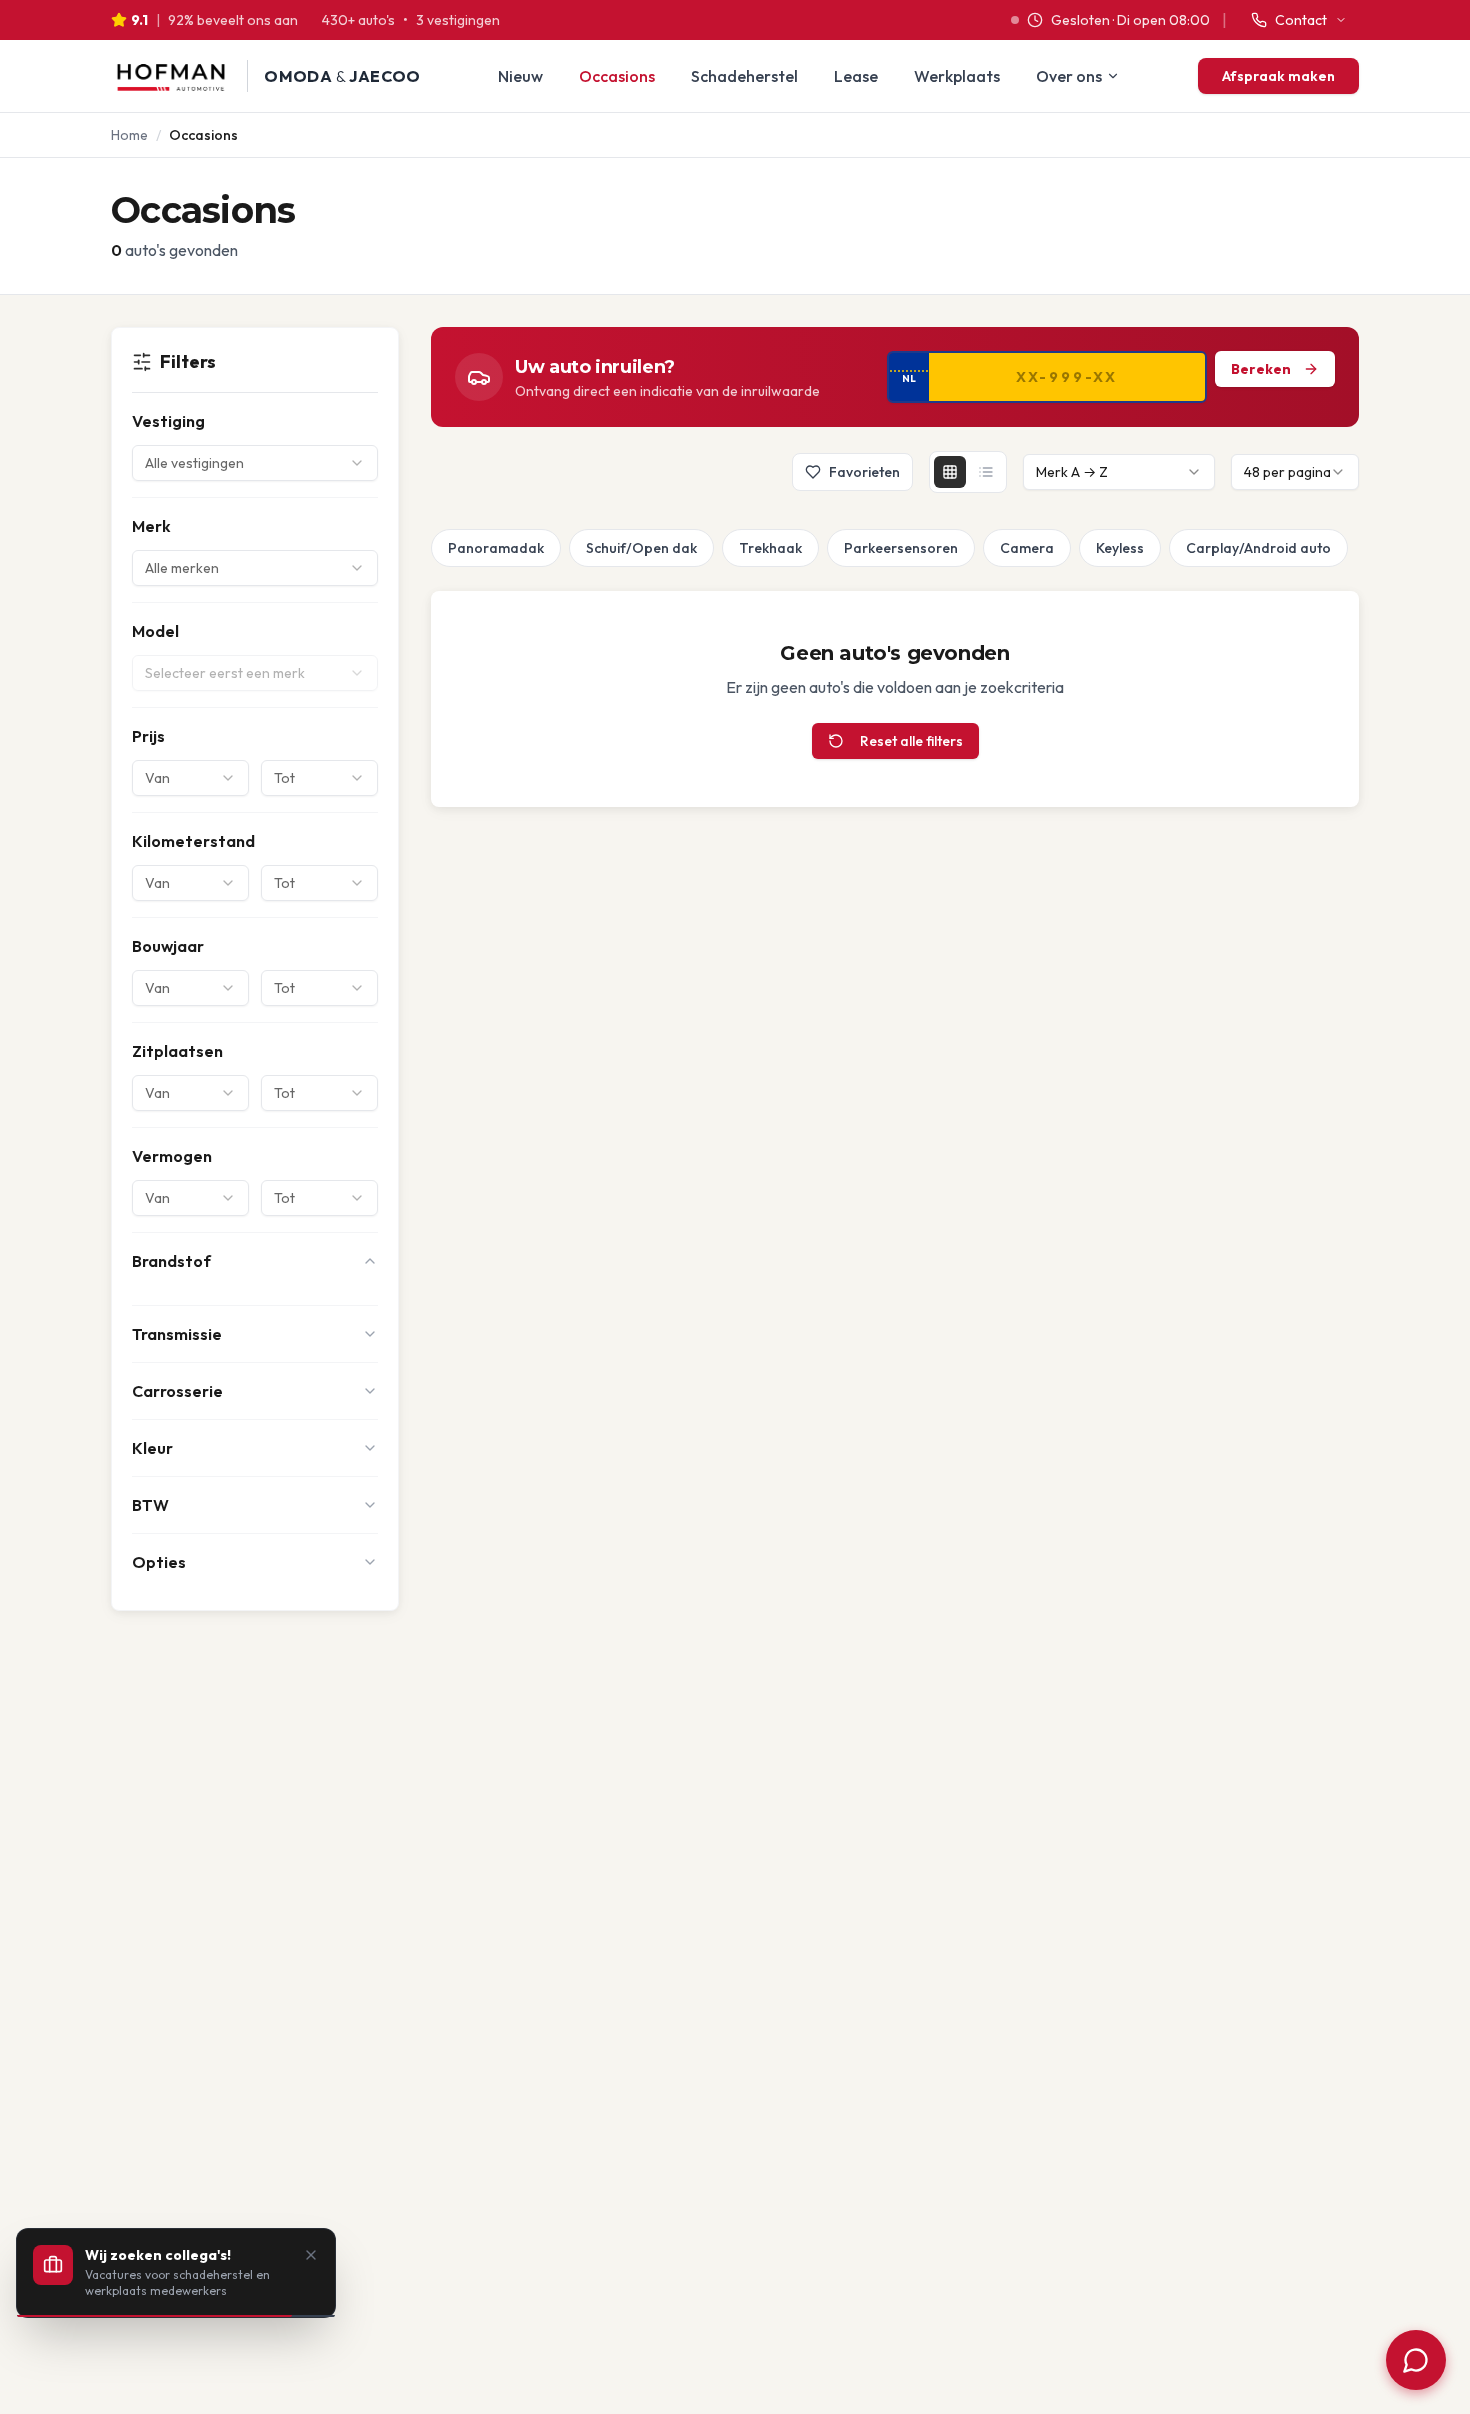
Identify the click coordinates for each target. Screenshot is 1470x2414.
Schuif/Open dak (641, 548)
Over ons (1069, 76)
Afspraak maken (1278, 76)
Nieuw (520, 76)
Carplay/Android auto (1258, 548)
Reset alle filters (911, 741)
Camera (1027, 548)
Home (129, 135)
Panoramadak (496, 548)
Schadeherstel (744, 76)
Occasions (617, 76)
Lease (856, 76)
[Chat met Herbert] (1416, 2360)
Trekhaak (770, 548)
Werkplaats (957, 76)
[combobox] (255, 463)
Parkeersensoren (901, 548)
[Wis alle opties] (435, 548)
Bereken (1261, 369)
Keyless (1120, 548)
